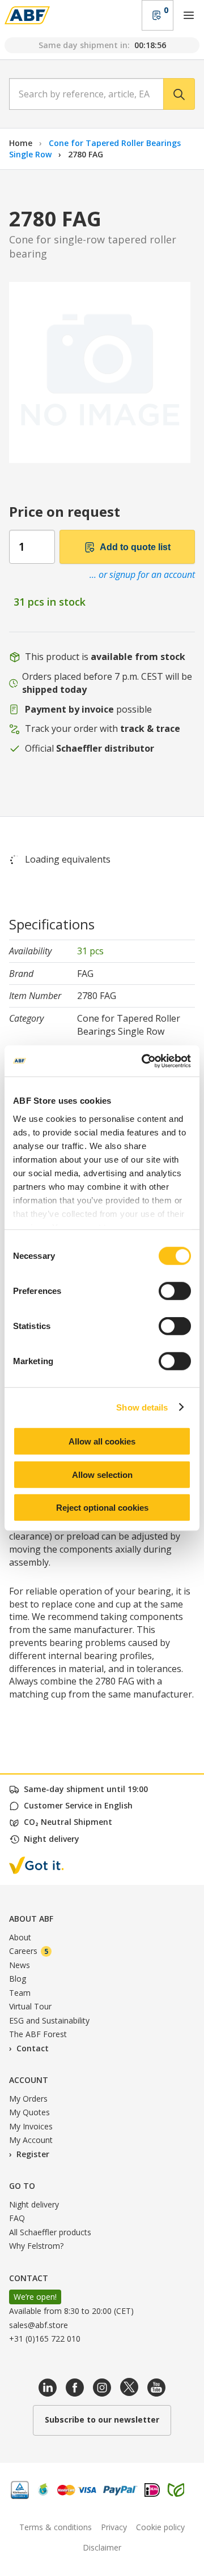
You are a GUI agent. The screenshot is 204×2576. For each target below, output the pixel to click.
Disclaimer (102, 2547)
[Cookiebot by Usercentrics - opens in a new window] (144, 1061)
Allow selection (102, 1474)
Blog (18, 1979)
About (20, 1937)
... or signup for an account (142, 575)
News (20, 1965)
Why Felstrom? (36, 2246)
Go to (22, 2186)
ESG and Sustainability (49, 2020)
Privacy (114, 2527)
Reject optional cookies (102, 1508)
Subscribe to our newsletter (102, 2419)
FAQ (17, 2218)
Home (21, 143)
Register (33, 2154)
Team (20, 1993)
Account (29, 2080)
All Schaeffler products (50, 2232)
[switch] (175, 1291)
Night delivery (34, 2204)
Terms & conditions (56, 2527)
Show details (142, 1407)
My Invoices (31, 2126)
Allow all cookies (102, 1441)
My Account (31, 2140)
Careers (29, 1951)
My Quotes (29, 2112)
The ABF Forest (38, 2034)
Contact (33, 2048)
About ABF (31, 1919)
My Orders (28, 2099)
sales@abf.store (39, 2325)
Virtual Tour (30, 2006)
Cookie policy (160, 2527)
